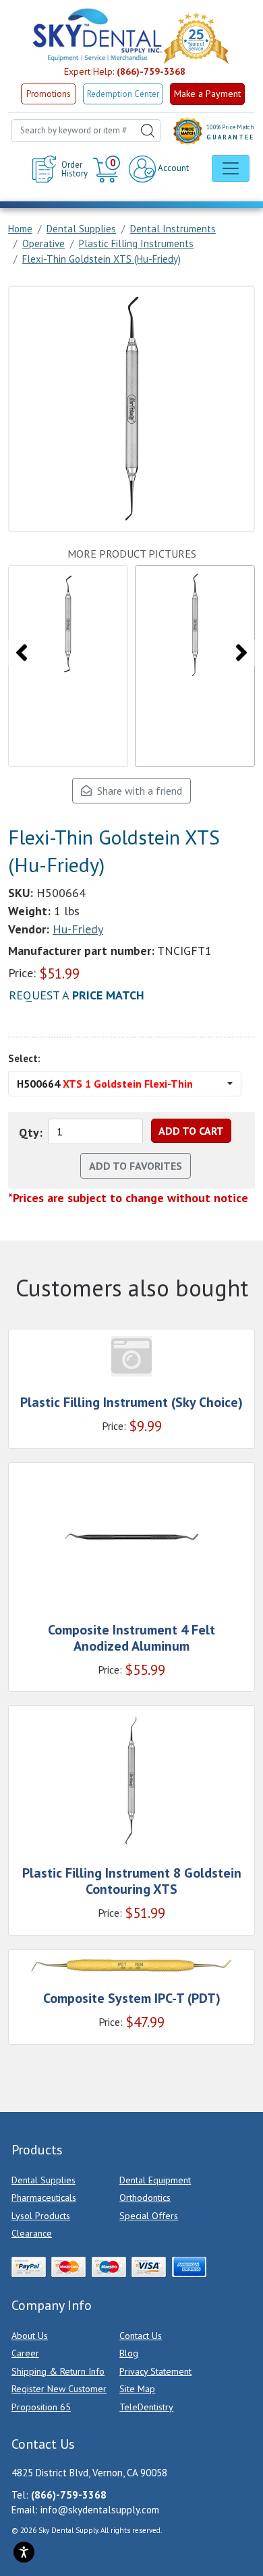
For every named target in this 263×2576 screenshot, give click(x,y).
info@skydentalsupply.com (100, 2510)
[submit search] (148, 131)
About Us (30, 2336)
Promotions (49, 94)
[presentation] (22, 653)
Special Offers (149, 2216)
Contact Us (141, 2336)
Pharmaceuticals (44, 2198)
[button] (108, 169)
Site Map (137, 2389)
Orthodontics (145, 2198)
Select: (24, 1058)
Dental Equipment (155, 2180)
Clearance (32, 2233)
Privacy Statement (155, 2371)
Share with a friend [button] (137, 791)
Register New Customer (59, 2389)
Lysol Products (41, 2216)
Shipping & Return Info (58, 2371)
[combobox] (86, 131)
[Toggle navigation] (231, 168)
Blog (129, 2353)
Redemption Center (123, 94)
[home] (96, 35)
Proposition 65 (41, 2407)
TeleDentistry (146, 2407)
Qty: (31, 1132)
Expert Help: (125, 71)
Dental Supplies (43, 2180)
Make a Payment (207, 94)
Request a (77, 995)
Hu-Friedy (78, 929)
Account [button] (172, 168)
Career (25, 2353)
